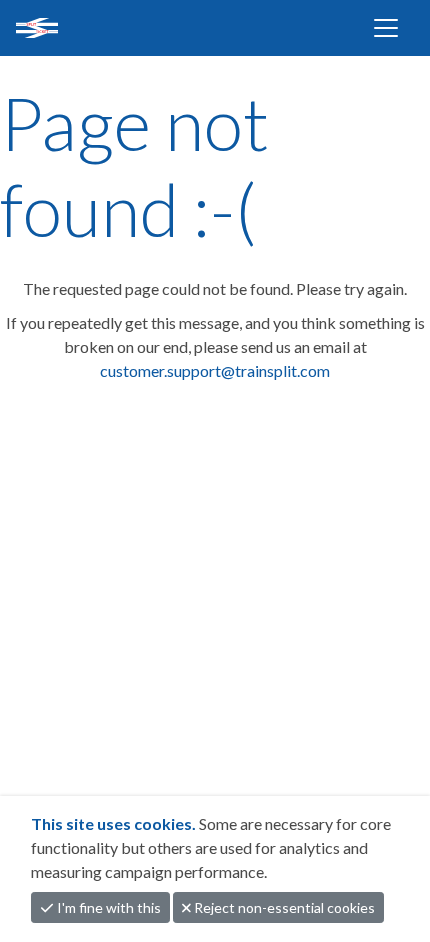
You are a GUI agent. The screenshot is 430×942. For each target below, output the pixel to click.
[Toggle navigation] (386, 28)
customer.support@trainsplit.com (215, 370)
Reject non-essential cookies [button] (283, 907)
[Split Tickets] (102, 28)
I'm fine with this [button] (107, 907)
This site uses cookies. (115, 823)
